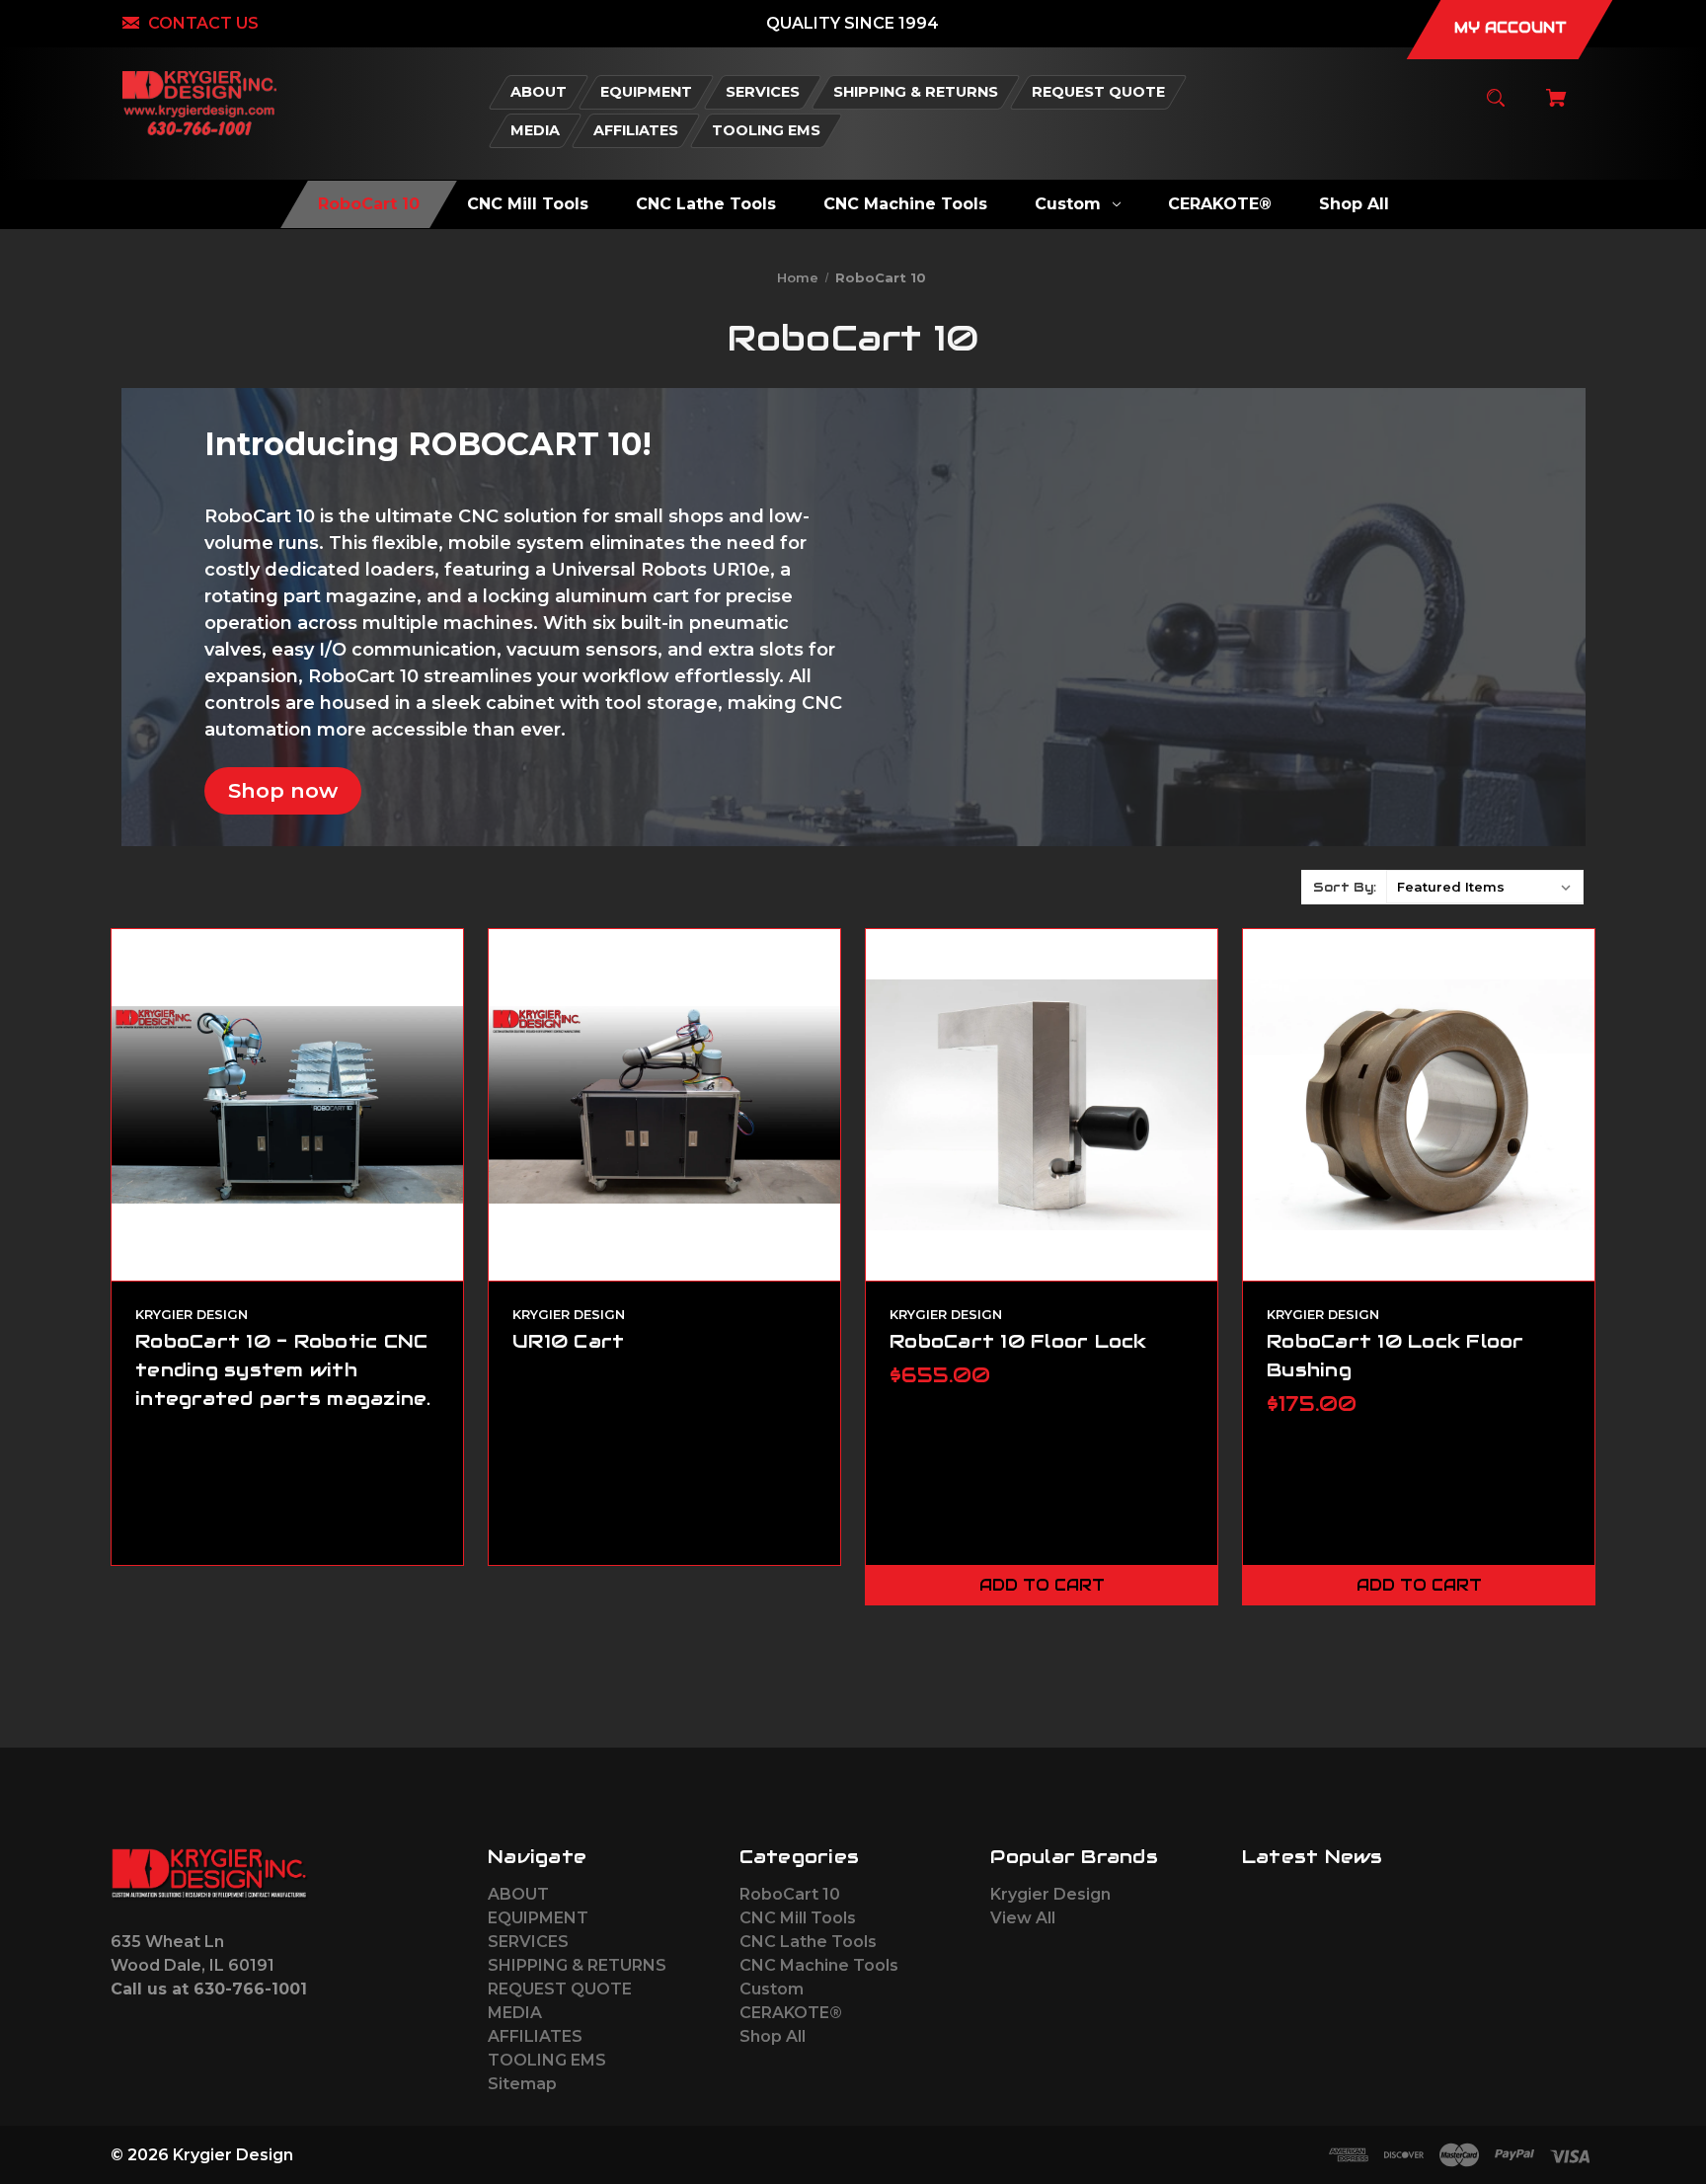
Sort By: (1345, 887)
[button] (283, 791)
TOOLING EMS (547, 2060)
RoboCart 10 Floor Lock (1018, 1341)
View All (1023, 1918)
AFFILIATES (535, 2036)
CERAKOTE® (791, 2013)
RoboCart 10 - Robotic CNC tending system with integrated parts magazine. (283, 1369)
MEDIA (515, 2013)
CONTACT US (203, 23)
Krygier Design (1050, 1894)
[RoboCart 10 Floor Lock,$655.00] (1042, 1105)
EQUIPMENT (538, 1918)
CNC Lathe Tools (808, 1942)
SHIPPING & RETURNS (577, 1965)
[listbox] (1485, 887)
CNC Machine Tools (819, 1965)
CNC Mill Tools (798, 1918)
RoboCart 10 (790, 1894)
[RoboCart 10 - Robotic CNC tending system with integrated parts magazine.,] (287, 1105)
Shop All (773, 2036)
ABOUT (518, 1894)
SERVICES (528, 1942)
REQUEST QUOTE (560, 1989)
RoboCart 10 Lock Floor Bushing (1396, 1355)
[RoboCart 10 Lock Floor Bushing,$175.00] (1419, 1105)
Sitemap (522, 2084)
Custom (772, 1989)
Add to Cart (1042, 1585)
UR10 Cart (568, 1341)
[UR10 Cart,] (664, 1105)
